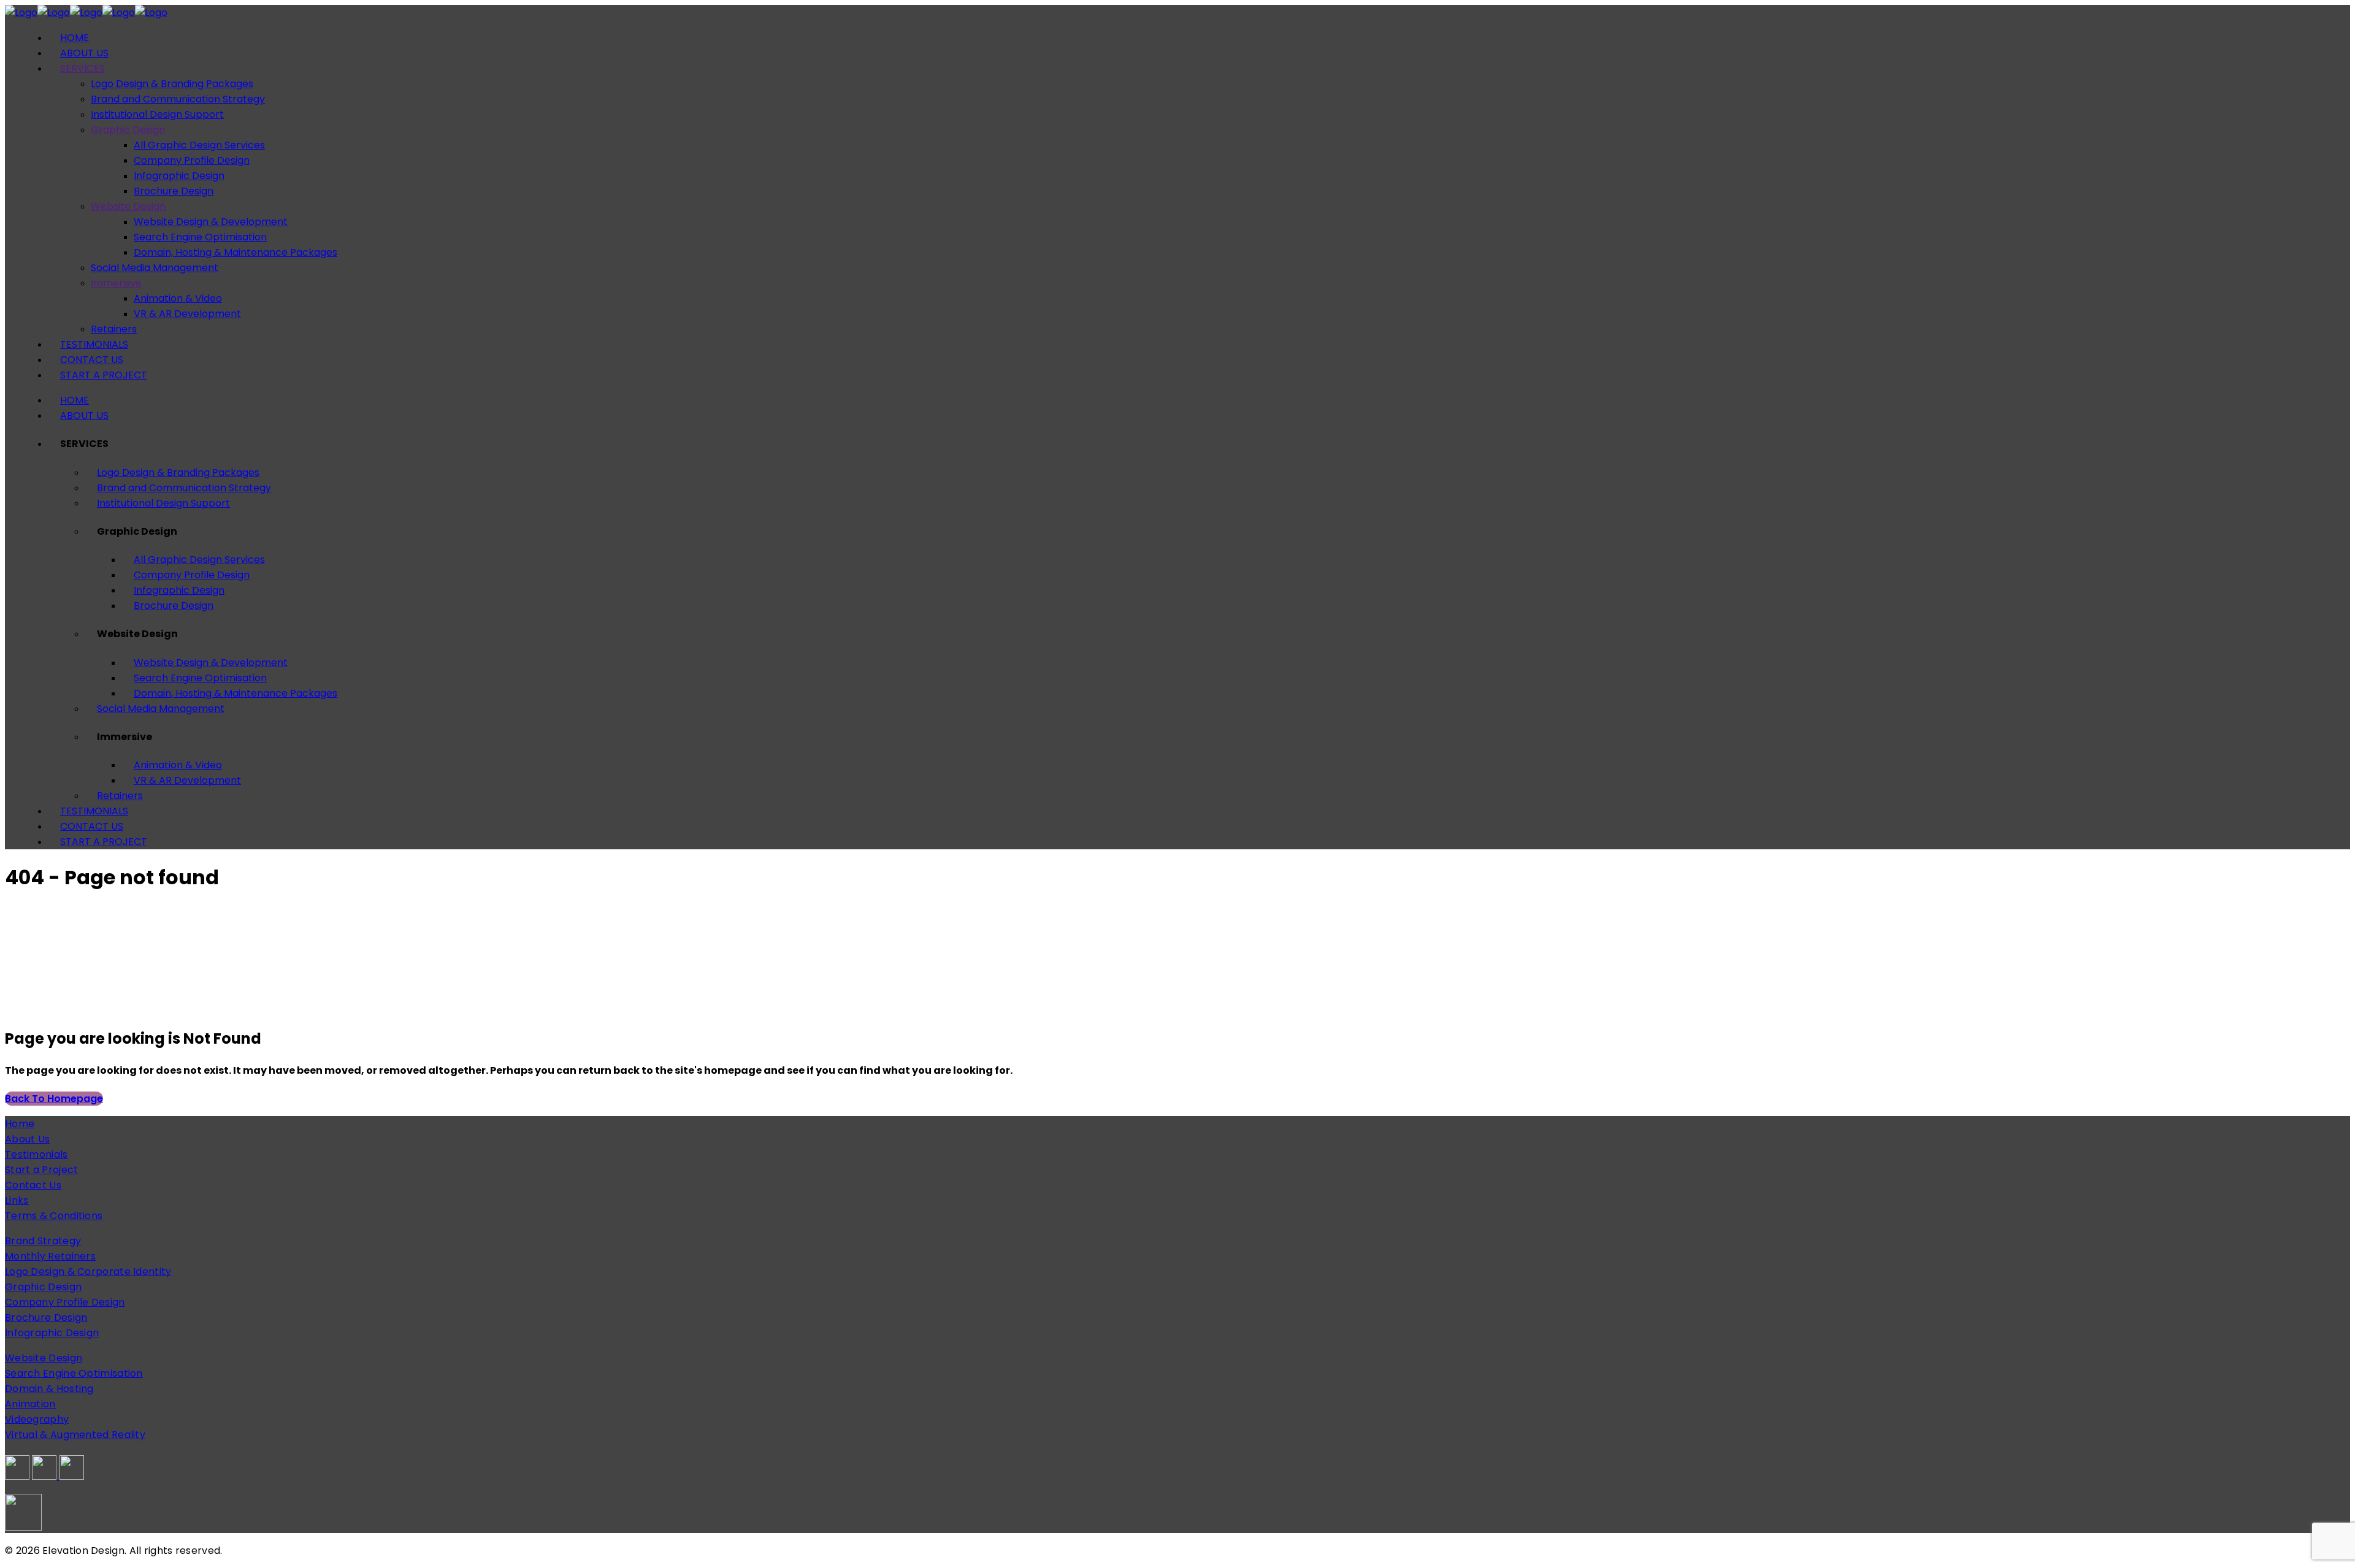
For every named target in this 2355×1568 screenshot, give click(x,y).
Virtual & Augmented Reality (75, 1435)
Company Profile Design (65, 1302)
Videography (37, 1419)
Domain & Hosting (49, 1389)
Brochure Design (46, 1318)
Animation (30, 1404)
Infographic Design (52, 1333)
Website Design (44, 1358)
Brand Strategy (43, 1241)
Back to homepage (54, 1099)
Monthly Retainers (50, 1256)
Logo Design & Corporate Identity (88, 1272)
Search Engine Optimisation (74, 1373)
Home (20, 1124)
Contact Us (33, 1185)
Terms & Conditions (54, 1216)
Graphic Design (43, 1287)
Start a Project (42, 1170)
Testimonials (36, 1154)
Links (17, 1200)
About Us (27, 1139)
